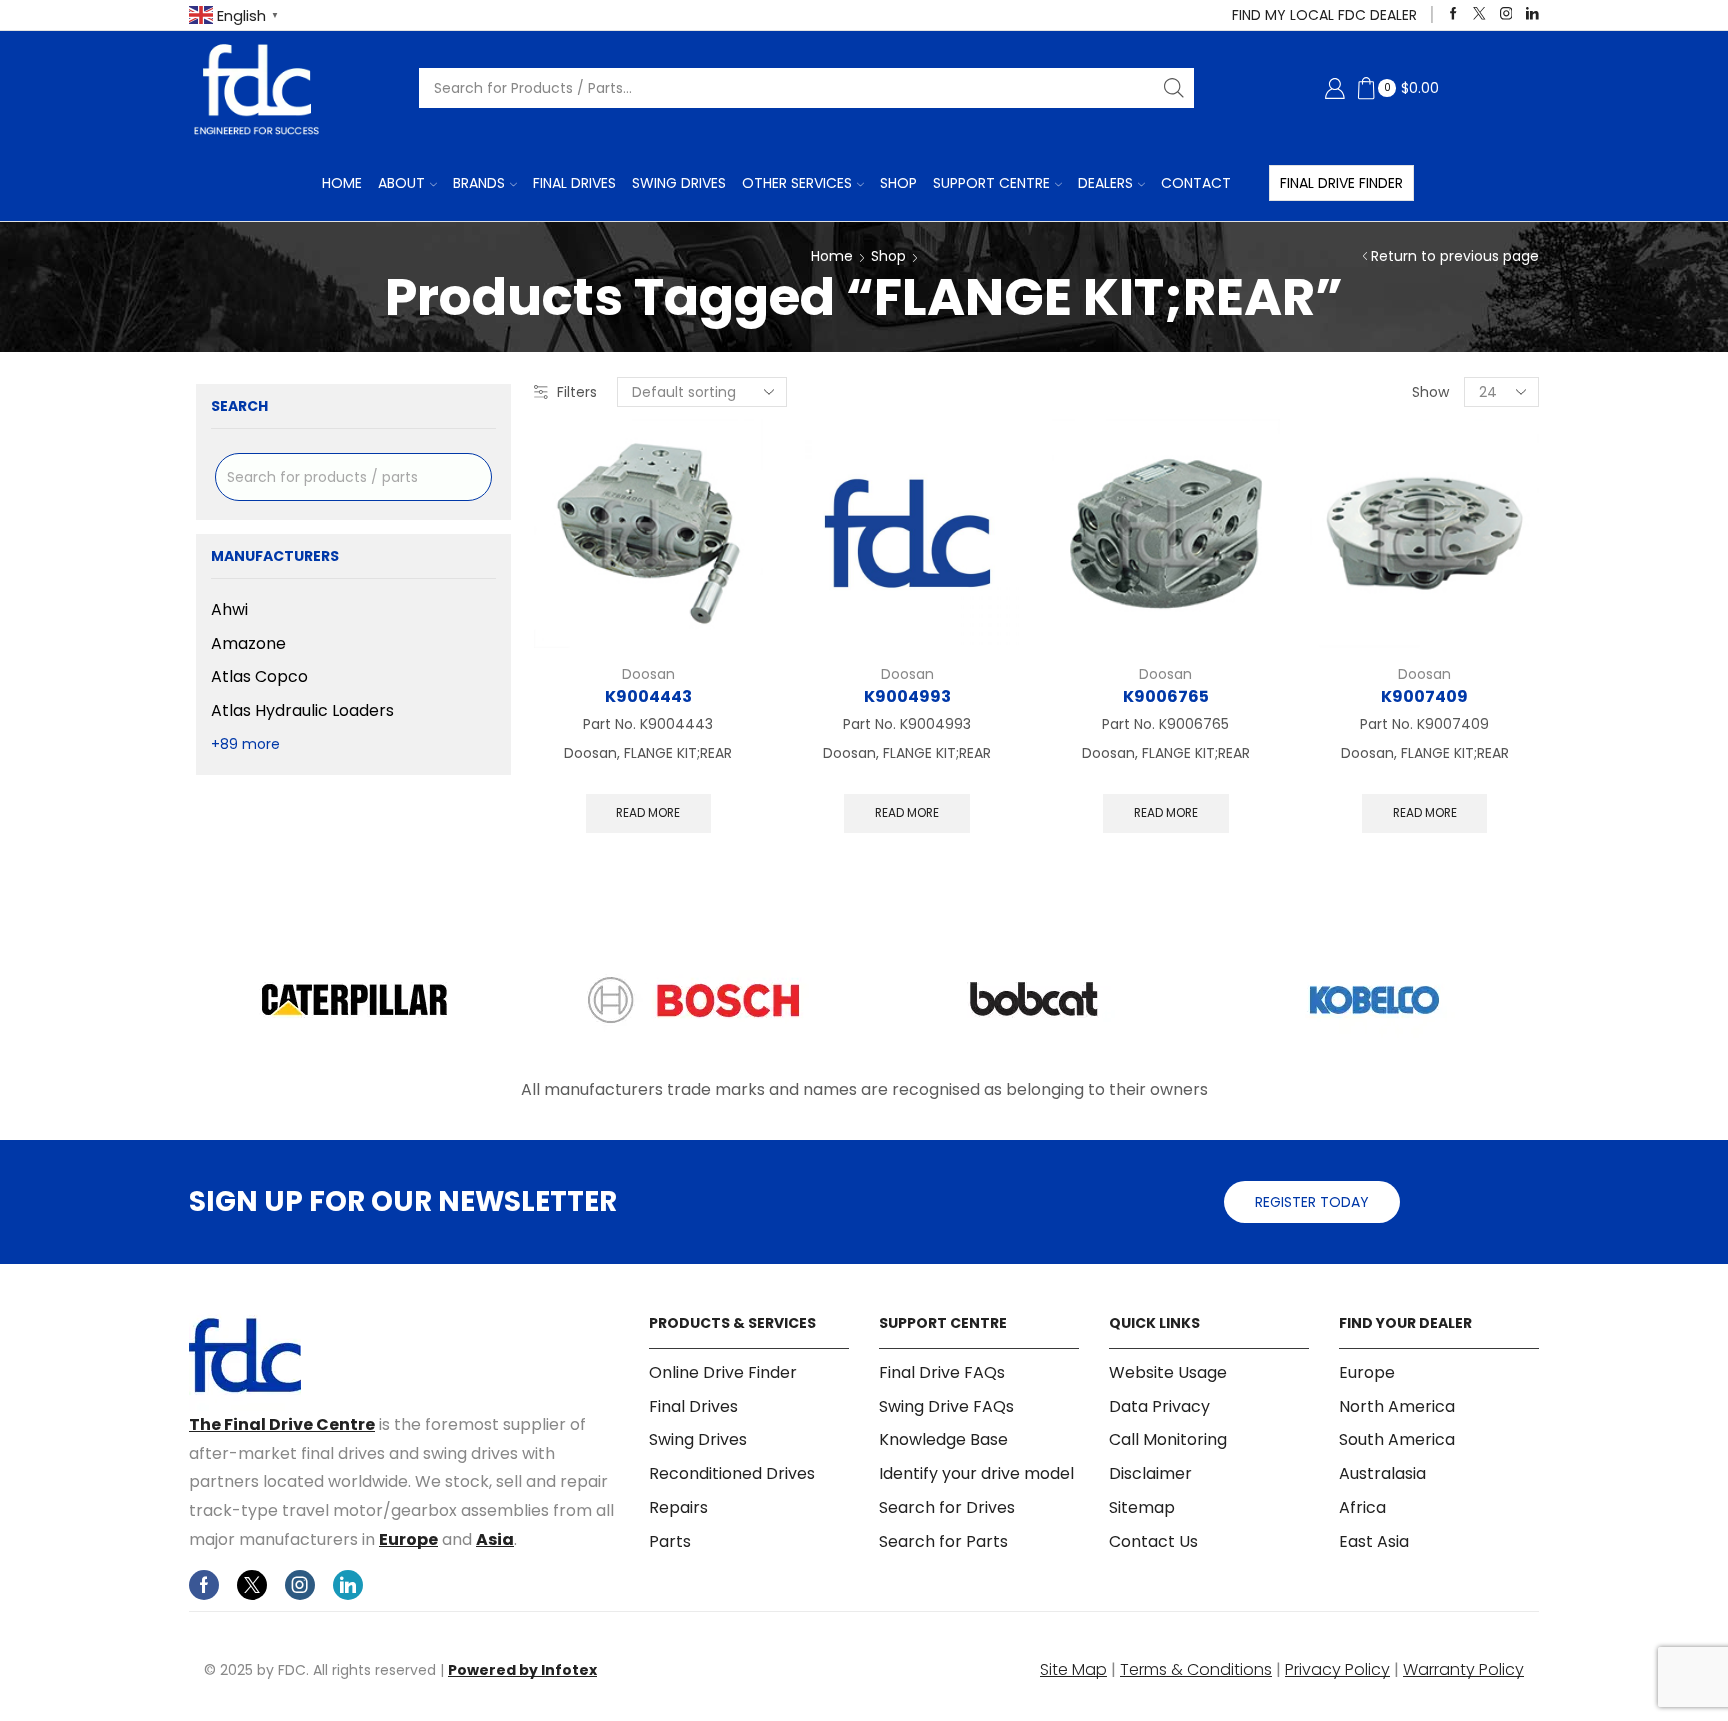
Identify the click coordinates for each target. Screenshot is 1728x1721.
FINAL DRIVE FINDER (1341, 183)
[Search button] (1174, 88)
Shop (898, 183)
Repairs (678, 1507)
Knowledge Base (943, 1439)
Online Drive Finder (723, 1373)
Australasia (1382, 1473)
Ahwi (229, 610)
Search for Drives (947, 1507)
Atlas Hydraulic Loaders (302, 710)
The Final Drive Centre (282, 1424)
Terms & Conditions (1196, 1669)
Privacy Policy (1337, 1669)
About (401, 183)
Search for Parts (943, 1541)
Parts (670, 1541)
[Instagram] (1506, 14)
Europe (408, 1539)
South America (1397, 1439)
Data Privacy (1159, 1406)
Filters (577, 392)
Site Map (1073, 1669)
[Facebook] (1453, 14)
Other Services (797, 183)
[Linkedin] (1532, 14)
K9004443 (648, 696)
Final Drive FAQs (942, 1373)
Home (342, 183)
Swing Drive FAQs (946, 1406)
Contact (1196, 183)
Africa (1362, 1507)
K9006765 (1166, 696)
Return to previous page (1455, 256)
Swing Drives (679, 183)
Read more (648, 813)
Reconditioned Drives (732, 1473)
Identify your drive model (976, 1473)
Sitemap (1142, 1507)
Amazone (248, 643)
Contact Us (1153, 1541)
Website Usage (1168, 1373)
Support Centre (991, 183)
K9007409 (1424, 696)
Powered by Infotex (522, 1670)
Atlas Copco (259, 676)
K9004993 (907, 696)
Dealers (1105, 183)
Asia (495, 1539)
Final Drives (574, 183)
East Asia (1374, 1541)
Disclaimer (1150, 1473)
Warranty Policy (1463, 1669)
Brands (479, 183)
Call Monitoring (1168, 1439)
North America (1397, 1406)
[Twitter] (1479, 14)
